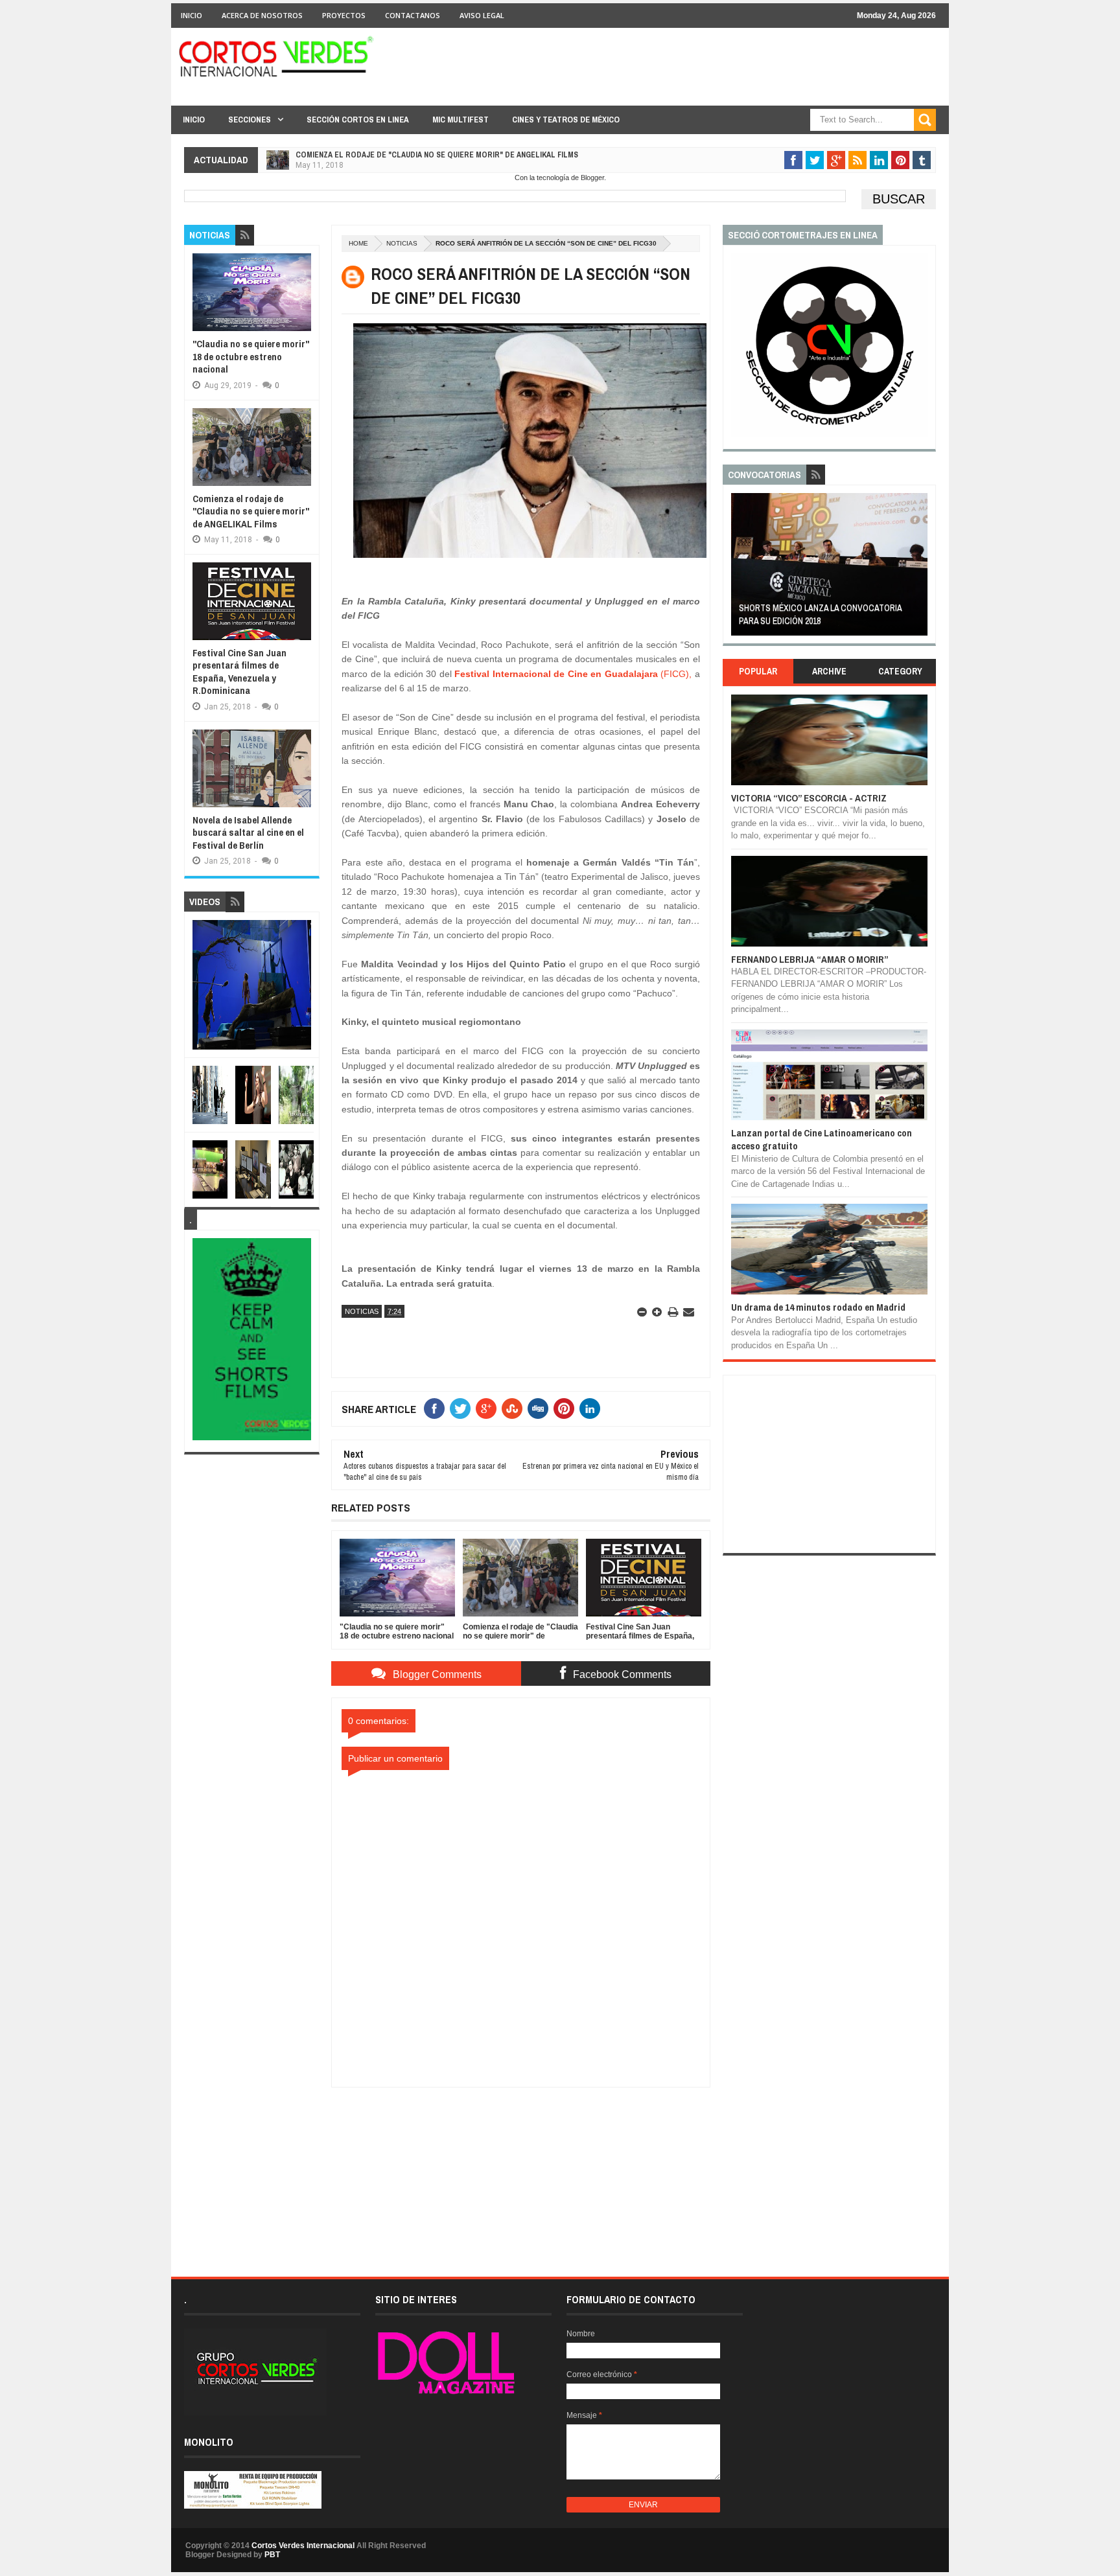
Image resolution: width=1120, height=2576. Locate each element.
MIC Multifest (461, 120)
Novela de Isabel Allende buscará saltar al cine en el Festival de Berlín (248, 833)
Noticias (402, 243)
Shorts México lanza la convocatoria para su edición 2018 (820, 614)
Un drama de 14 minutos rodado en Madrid (818, 1307)
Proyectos (344, 15)
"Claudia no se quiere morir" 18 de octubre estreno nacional (251, 356)
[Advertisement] (521, 2168)
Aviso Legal (482, 15)
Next (920, 569)
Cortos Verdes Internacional (303, 2546)
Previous (739, 569)
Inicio (192, 15)
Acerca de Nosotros (262, 15)
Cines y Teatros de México (566, 120)
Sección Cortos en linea (358, 120)
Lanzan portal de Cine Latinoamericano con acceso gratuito (822, 1139)
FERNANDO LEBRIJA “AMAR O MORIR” (810, 959)
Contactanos (413, 15)
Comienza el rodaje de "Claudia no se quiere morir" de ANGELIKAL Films (437, 155)
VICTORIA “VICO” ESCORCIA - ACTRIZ (809, 798)
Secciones (250, 120)
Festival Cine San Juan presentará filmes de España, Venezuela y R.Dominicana (239, 672)
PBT (272, 2555)
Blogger (592, 178)
